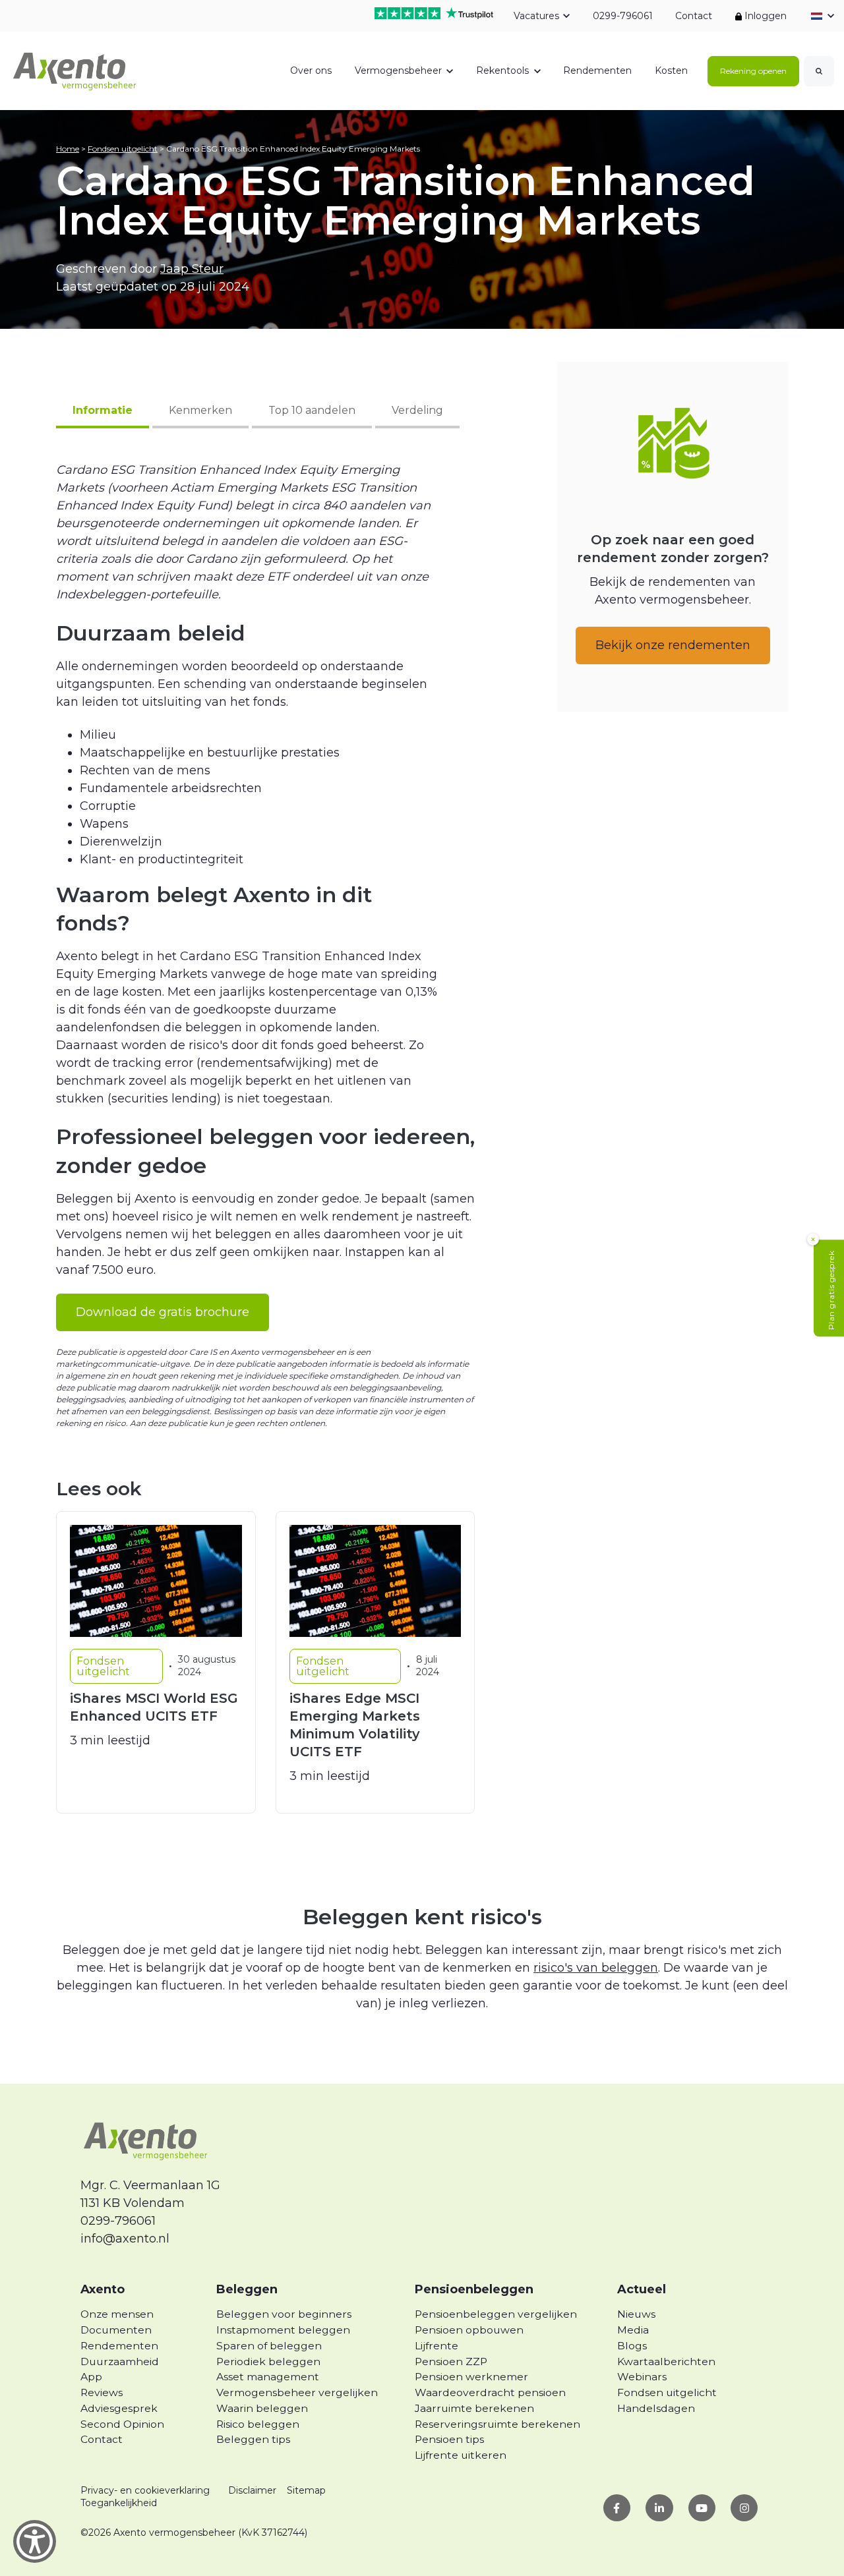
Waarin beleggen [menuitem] (262, 2408)
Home (68, 149)
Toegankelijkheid (119, 2503)
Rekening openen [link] (753, 71)
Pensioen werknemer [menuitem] (471, 2377)
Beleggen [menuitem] (247, 2289)
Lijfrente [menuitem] (437, 2346)
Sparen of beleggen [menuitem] (269, 2346)
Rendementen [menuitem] (119, 2346)
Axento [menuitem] (103, 2289)
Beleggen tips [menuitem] (253, 2439)
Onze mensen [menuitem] (117, 2314)
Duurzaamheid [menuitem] (120, 2361)
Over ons (311, 71)
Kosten (671, 71)
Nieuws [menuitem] (636, 2314)
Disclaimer (252, 2490)
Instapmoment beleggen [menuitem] (283, 2330)
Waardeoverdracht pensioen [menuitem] (490, 2392)
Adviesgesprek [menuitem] (119, 2408)
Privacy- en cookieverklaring (145, 2490)
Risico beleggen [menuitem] (258, 2424)
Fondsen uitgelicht (123, 149)
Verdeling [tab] (417, 410)
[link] (75, 70)
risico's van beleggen (596, 1968)
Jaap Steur (192, 269)
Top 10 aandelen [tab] (312, 410)
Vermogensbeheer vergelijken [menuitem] (297, 2392)
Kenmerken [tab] (200, 410)
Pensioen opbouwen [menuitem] (469, 2330)
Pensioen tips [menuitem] (449, 2439)
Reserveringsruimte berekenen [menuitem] (497, 2424)
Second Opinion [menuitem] (122, 2424)
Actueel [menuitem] (642, 2289)
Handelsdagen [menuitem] (656, 2408)
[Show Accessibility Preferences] (35, 2541)
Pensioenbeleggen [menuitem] (474, 2289)
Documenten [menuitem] (116, 2330)
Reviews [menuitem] (102, 2392)
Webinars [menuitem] (642, 2377)
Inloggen (764, 16)
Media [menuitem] (633, 2330)
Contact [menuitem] (102, 2439)
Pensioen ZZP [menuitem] (451, 2361)
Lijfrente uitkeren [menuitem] (461, 2455)
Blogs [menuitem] (632, 2346)
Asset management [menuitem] (268, 2377)
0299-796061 (622, 16)
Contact (694, 16)
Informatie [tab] (103, 410)
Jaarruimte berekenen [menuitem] (474, 2408)
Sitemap (306, 2490)
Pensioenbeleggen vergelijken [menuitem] (496, 2314)
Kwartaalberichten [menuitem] (666, 2361)
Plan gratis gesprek (831, 1290)
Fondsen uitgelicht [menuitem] (667, 2392)
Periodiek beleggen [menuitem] (268, 2361)
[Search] (819, 71)
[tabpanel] (265, 775)
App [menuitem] (91, 2377)
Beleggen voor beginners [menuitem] (284, 2314)
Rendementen (597, 71)
